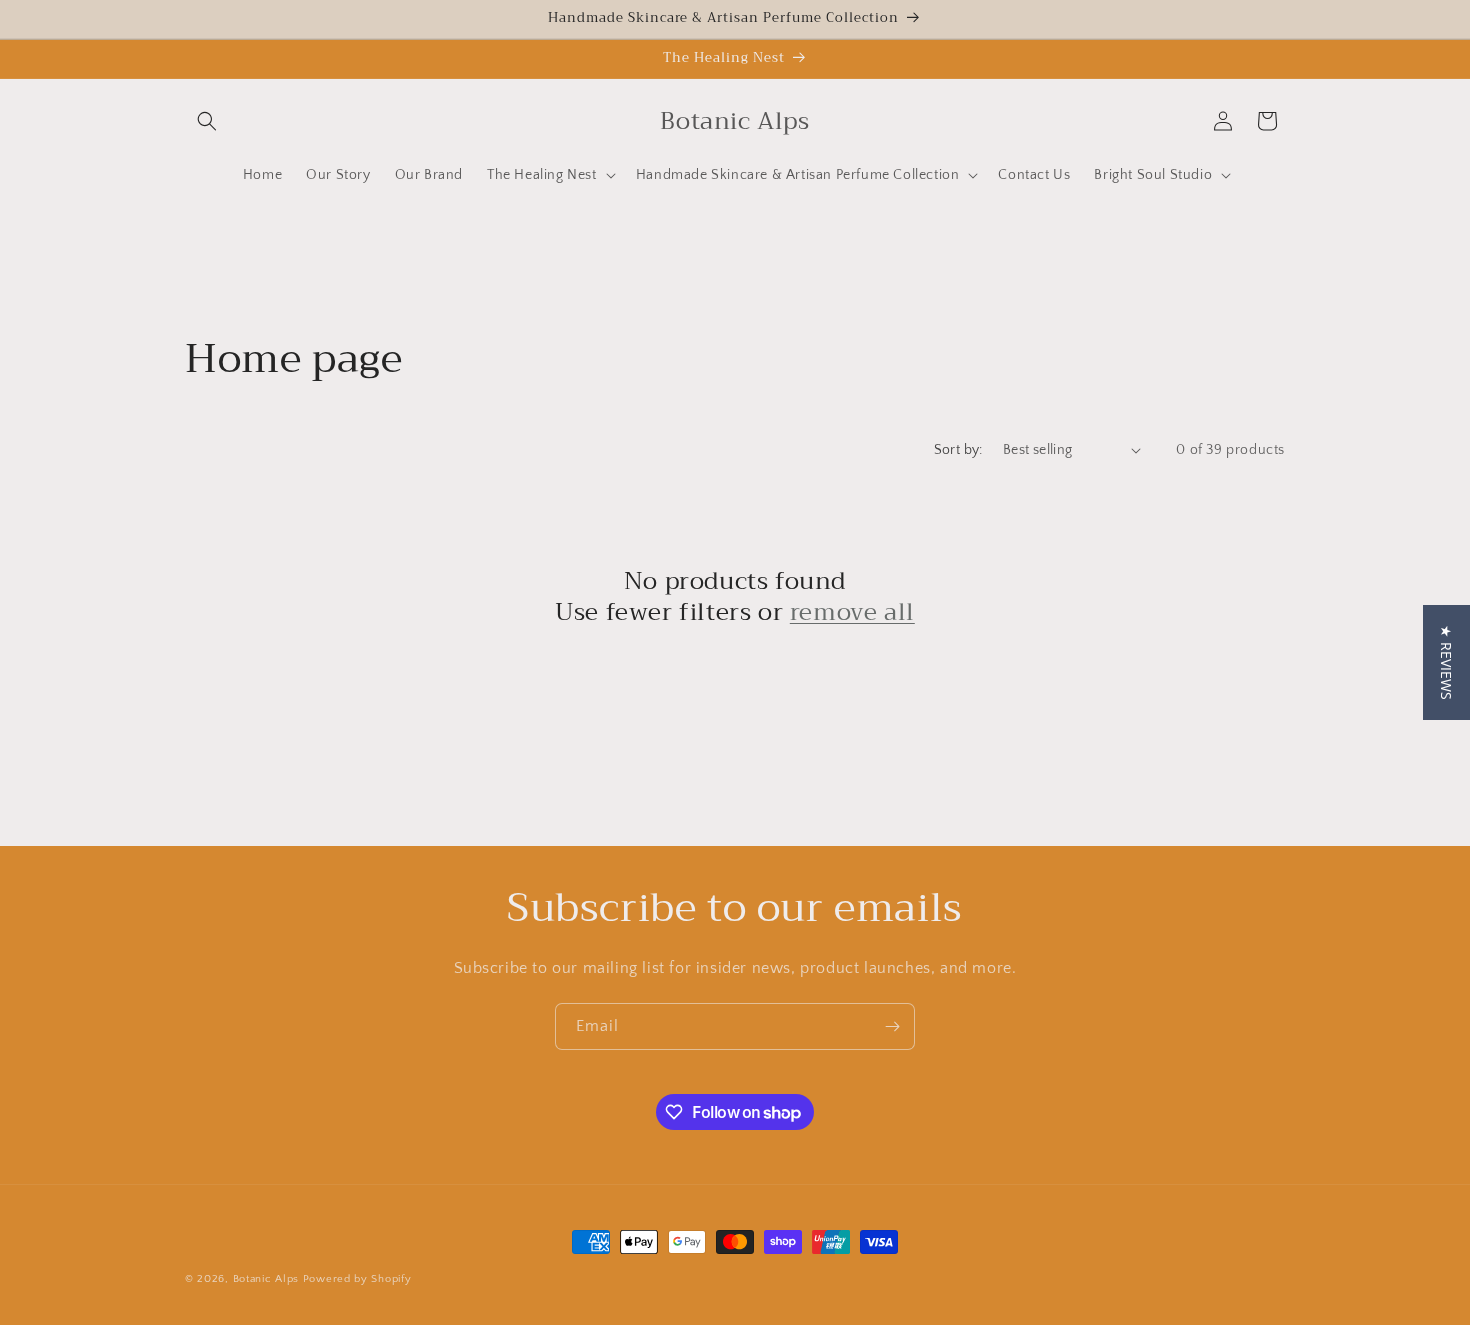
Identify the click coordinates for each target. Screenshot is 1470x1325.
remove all (852, 612)
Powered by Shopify (357, 1279)
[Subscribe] (892, 1026)
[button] (207, 121)
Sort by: (958, 450)
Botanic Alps (266, 1279)
